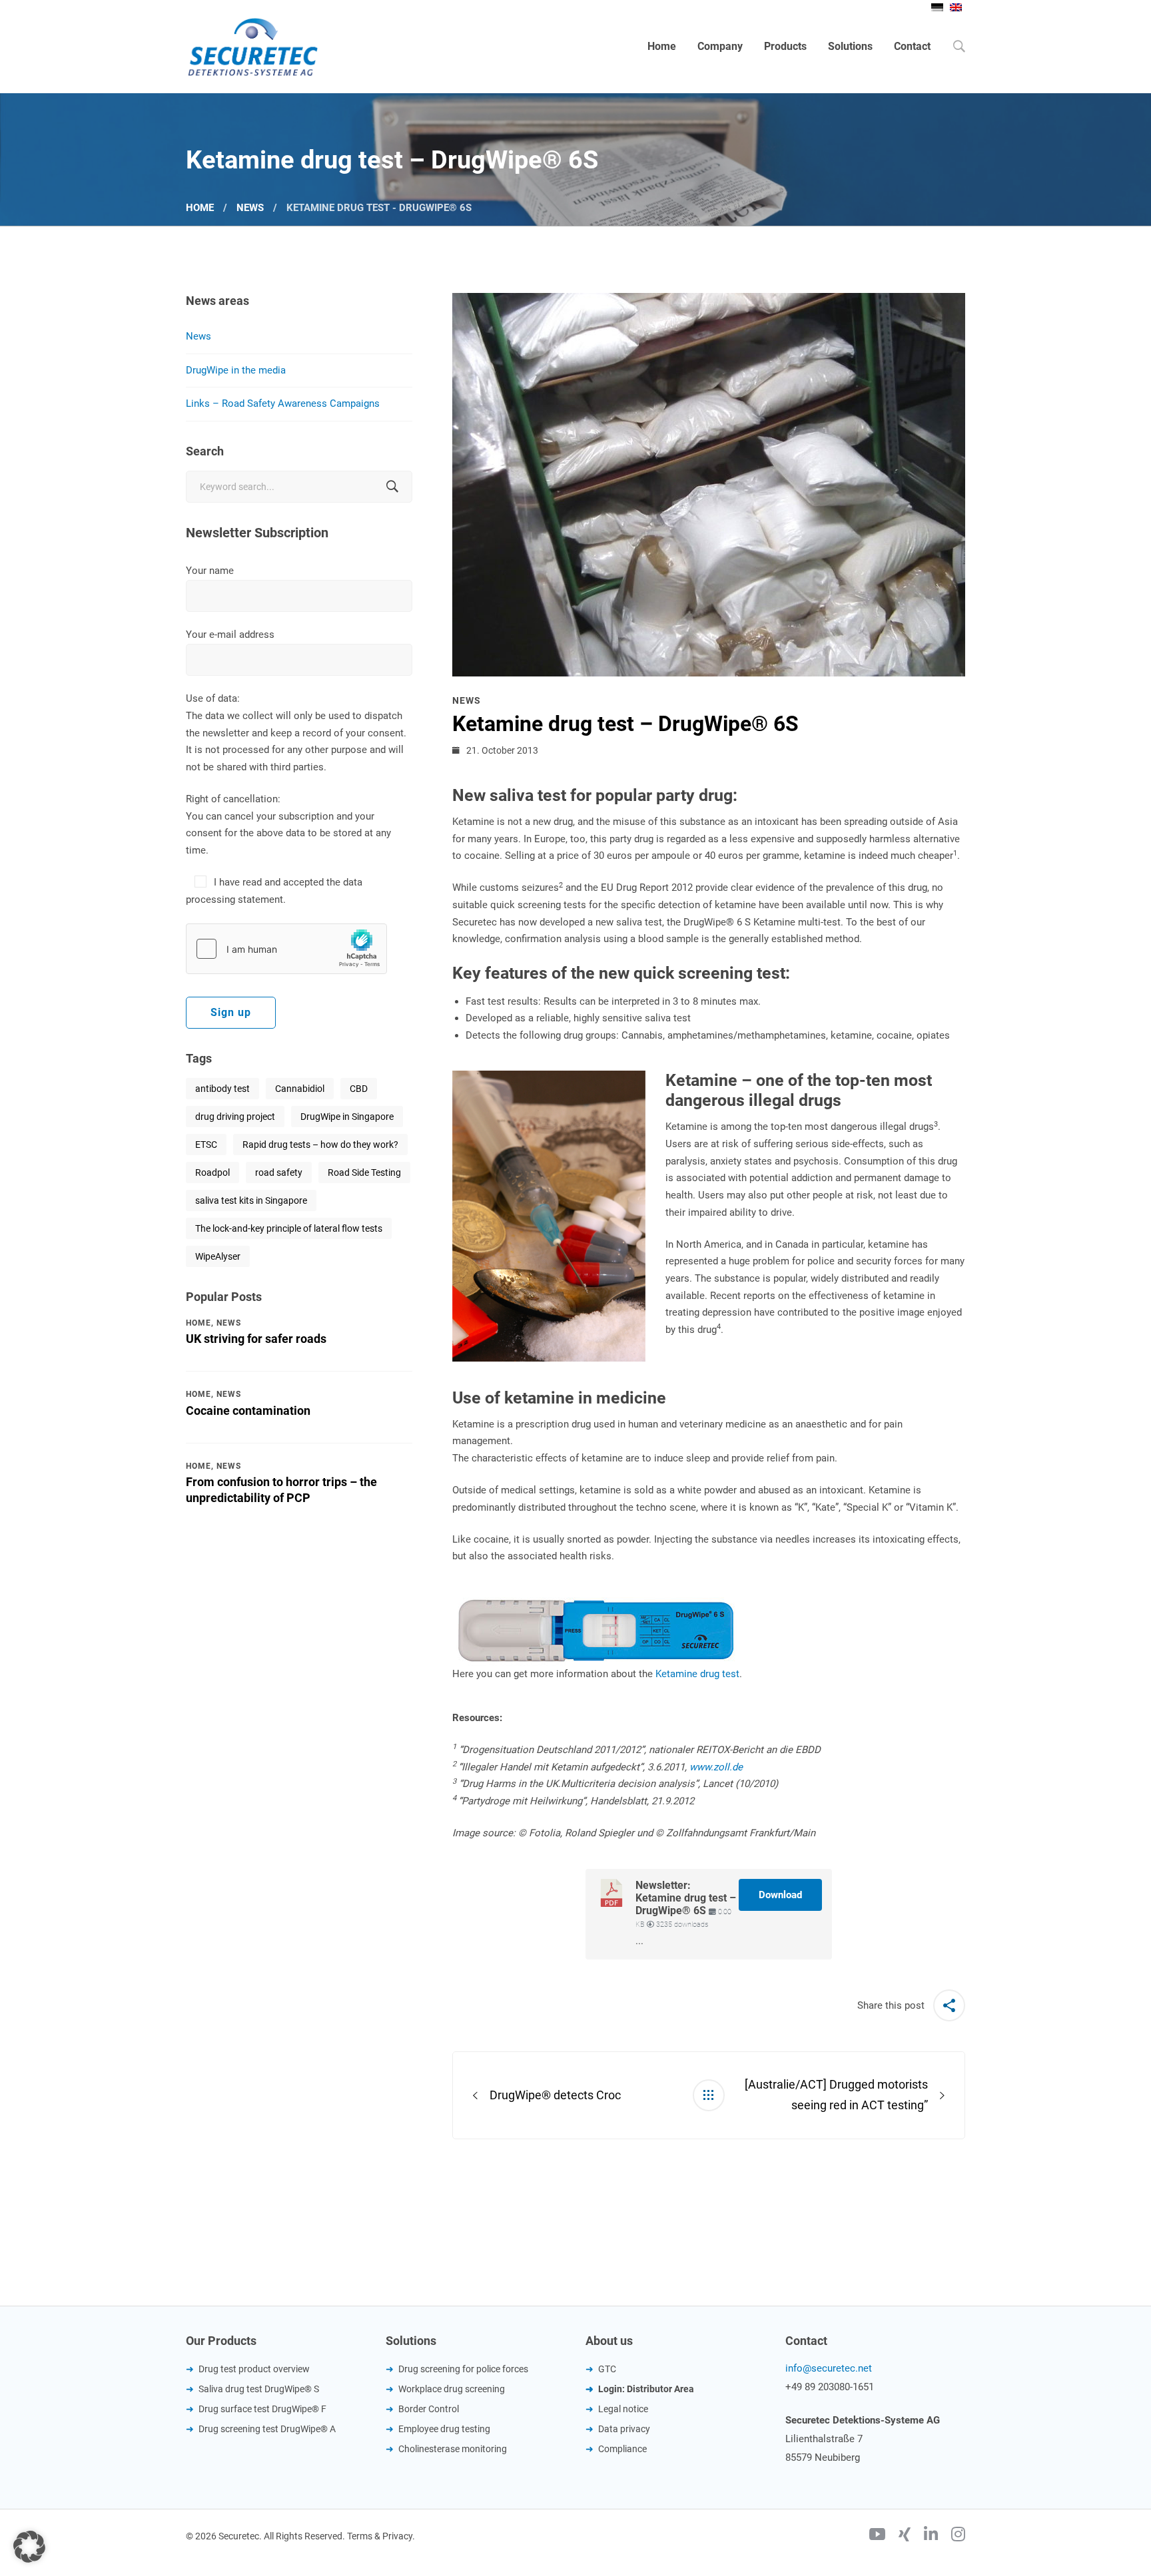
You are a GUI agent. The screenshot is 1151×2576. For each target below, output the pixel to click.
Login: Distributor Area (646, 2389)
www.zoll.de (717, 1767)
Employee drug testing (444, 2429)
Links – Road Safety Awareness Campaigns (283, 403)
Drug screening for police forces (463, 2369)
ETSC (206, 1145)
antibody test (222, 1089)
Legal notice (623, 2409)
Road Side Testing (364, 1172)
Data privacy (624, 2429)
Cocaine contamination (248, 1411)
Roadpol (212, 1172)
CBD (359, 1089)
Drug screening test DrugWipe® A (267, 2429)
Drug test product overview (254, 2369)
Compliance (622, 2449)
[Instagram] (958, 2536)
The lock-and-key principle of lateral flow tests (289, 1228)
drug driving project (235, 1117)
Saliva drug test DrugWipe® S (259, 2389)
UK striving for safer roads (256, 1339)
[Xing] (905, 2536)
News (250, 208)
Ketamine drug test (697, 1674)
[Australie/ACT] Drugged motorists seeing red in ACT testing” (836, 2095)
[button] (29, 2547)
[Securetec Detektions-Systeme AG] (252, 47)
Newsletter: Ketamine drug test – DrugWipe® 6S (686, 1898)
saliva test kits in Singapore (251, 1200)
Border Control (429, 2409)
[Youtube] (877, 2536)
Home (200, 208)
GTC (607, 2369)
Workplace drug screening (452, 2389)
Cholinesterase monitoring (453, 2449)
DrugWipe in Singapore (347, 1117)
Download (780, 1895)
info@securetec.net (829, 2368)
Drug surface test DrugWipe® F (262, 2409)
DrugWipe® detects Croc (555, 2095)
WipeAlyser (218, 1256)
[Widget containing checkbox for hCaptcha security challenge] (286, 949)
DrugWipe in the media (236, 370)
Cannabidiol (300, 1089)
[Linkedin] (931, 2536)
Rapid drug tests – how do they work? (320, 1145)
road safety (279, 1172)
